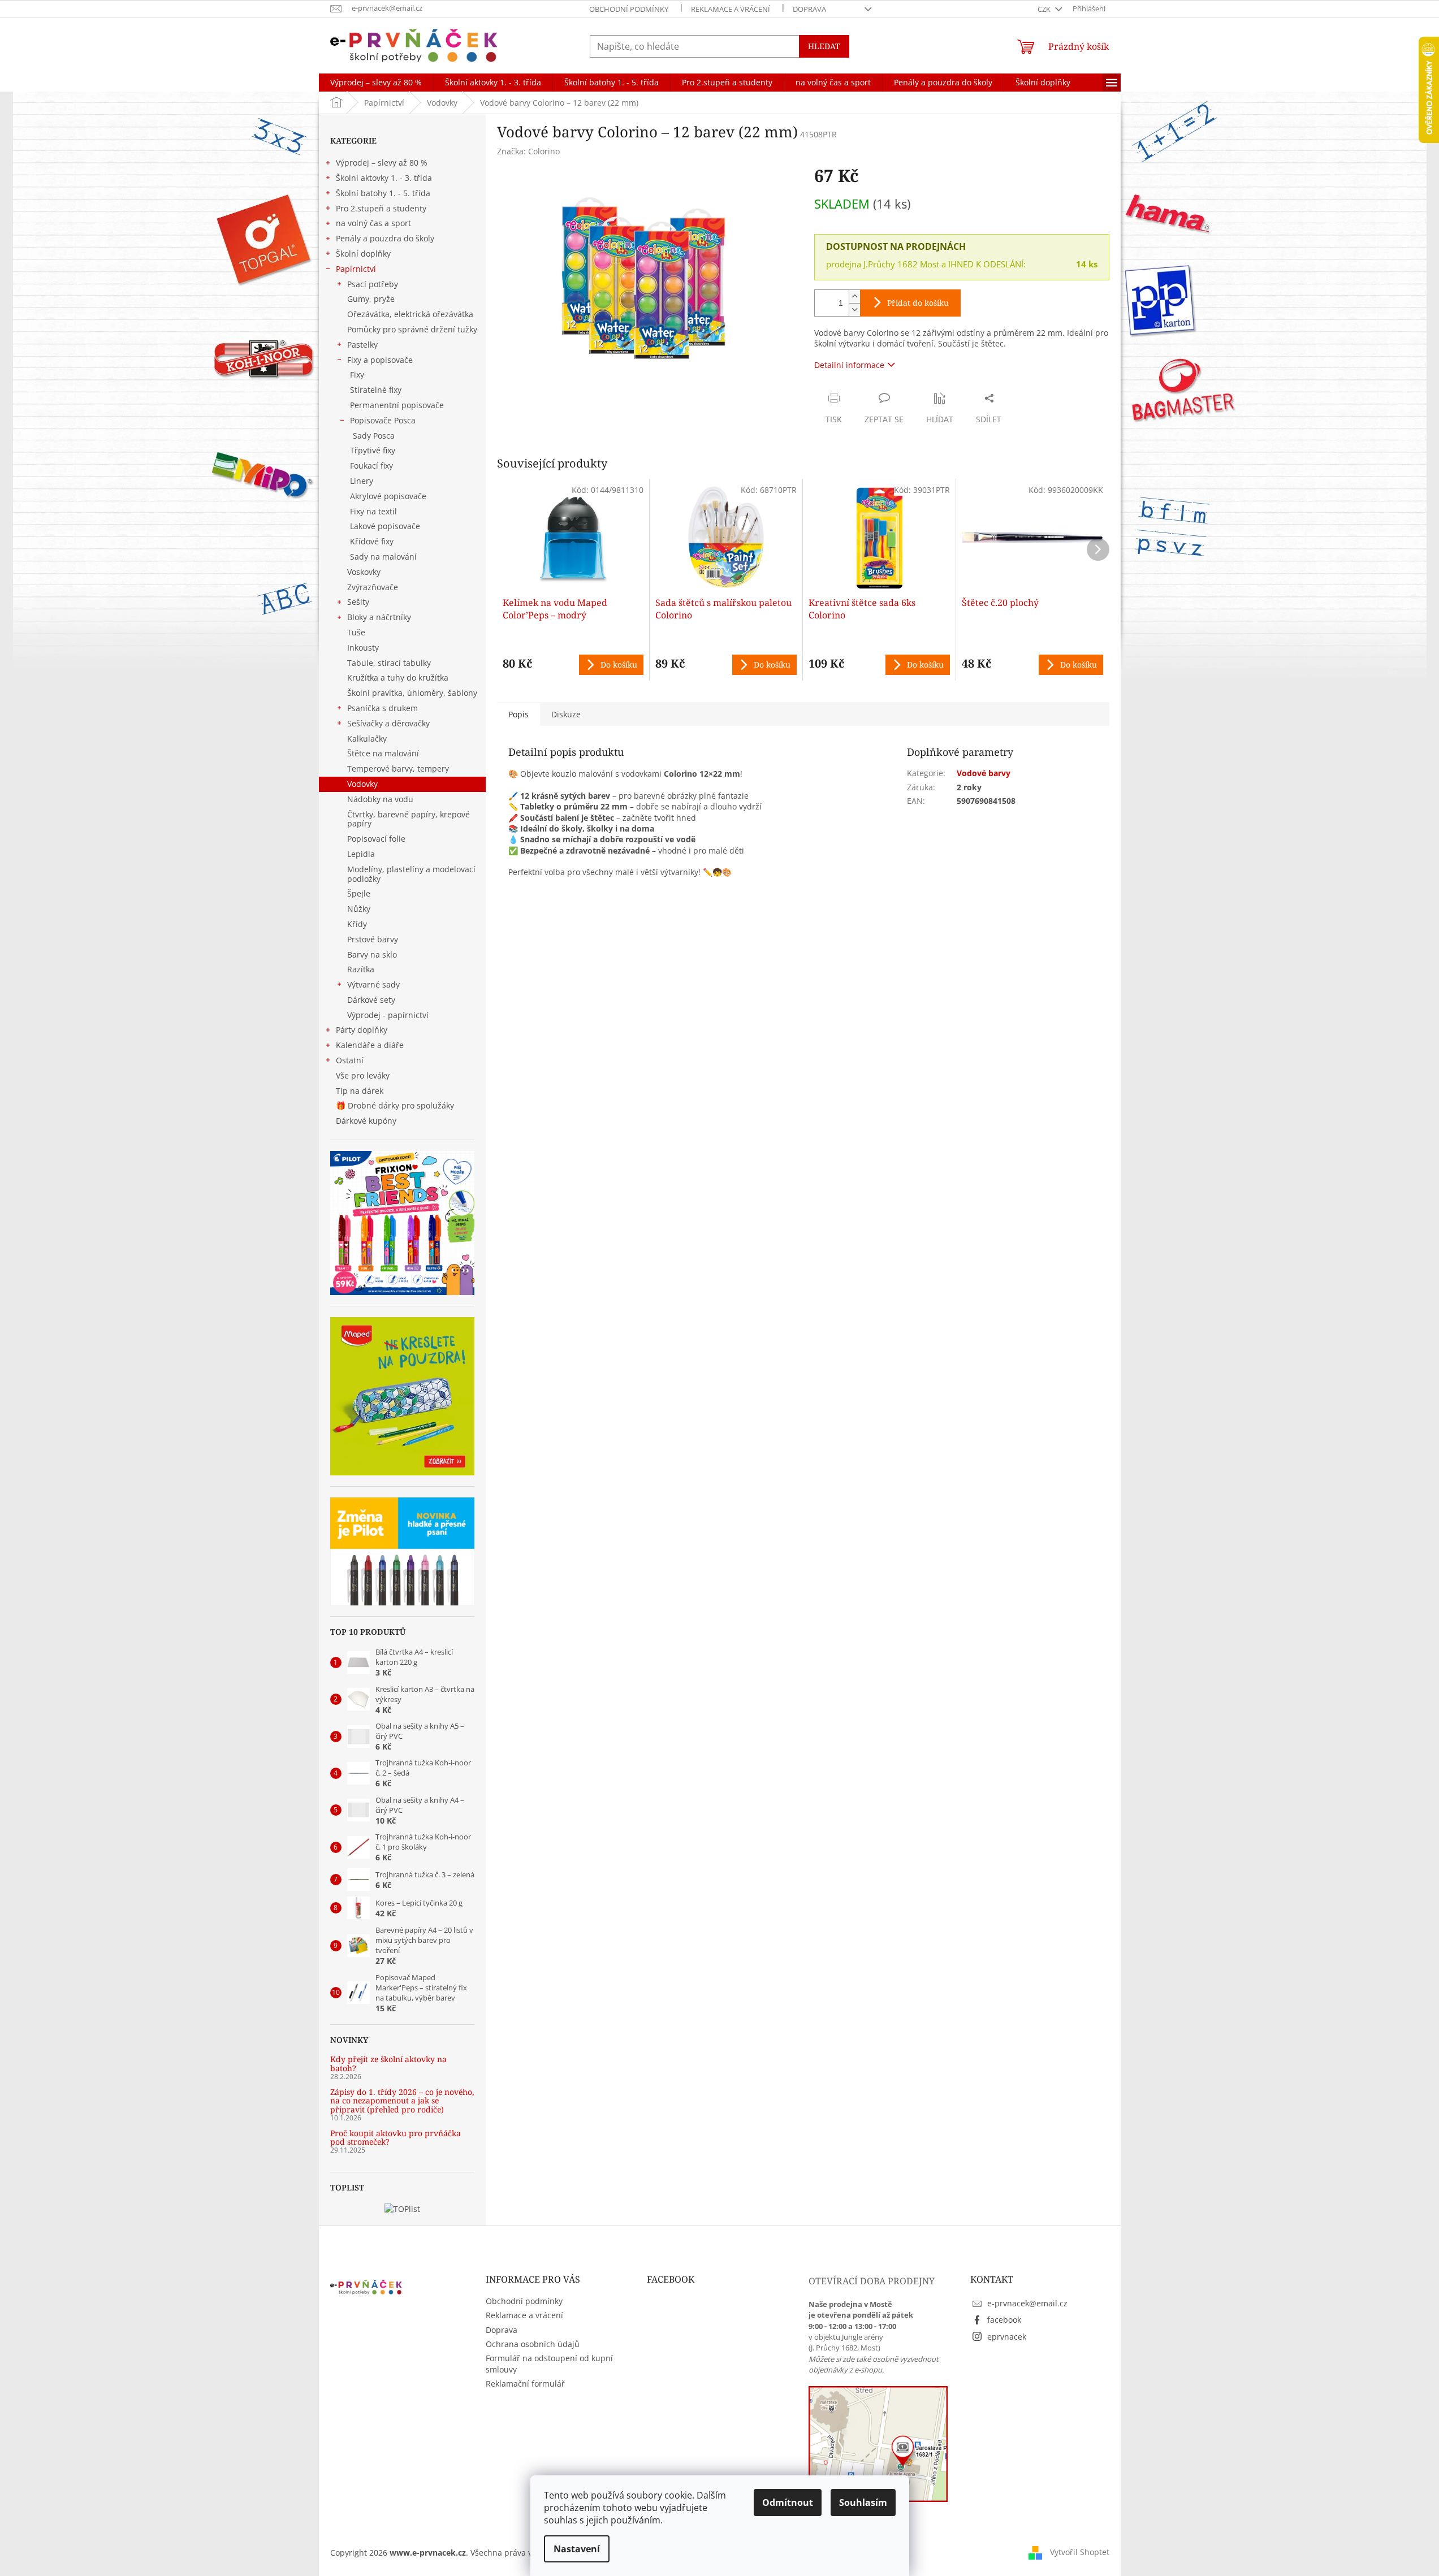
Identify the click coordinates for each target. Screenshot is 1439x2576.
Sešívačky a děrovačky (388, 723)
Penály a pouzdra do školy (385, 238)
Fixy (357, 375)
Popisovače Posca (383, 420)
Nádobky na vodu (380, 799)
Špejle (359, 893)
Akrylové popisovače (388, 496)
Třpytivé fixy (373, 450)
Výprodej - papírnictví (388, 1015)
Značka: (528, 151)
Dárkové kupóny (367, 1121)
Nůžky (359, 909)
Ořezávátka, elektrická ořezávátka (410, 314)
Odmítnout (788, 2503)
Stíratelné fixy (376, 390)
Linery (362, 481)
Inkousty (363, 648)
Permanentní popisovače (397, 405)
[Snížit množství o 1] (854, 309)
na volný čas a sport (373, 223)
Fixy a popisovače (380, 360)
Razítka (361, 969)
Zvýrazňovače (373, 587)
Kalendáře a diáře (370, 1045)
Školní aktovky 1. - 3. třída (384, 178)
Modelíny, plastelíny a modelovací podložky (411, 874)
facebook (1004, 2320)
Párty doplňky (362, 1030)
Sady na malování (383, 557)
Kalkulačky (367, 739)
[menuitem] (376, 83)
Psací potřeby (373, 284)
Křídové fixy (372, 541)
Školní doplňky (363, 254)
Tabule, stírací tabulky (389, 663)
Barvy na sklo (372, 954)
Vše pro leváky (363, 1075)
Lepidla (361, 854)
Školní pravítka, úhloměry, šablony (412, 693)
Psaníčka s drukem (383, 708)
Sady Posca (374, 436)
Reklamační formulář (525, 2384)
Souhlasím (863, 2503)
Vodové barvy (984, 773)
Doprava (809, 9)
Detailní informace (849, 365)
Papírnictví (356, 269)
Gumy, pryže (371, 299)
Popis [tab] (518, 714)
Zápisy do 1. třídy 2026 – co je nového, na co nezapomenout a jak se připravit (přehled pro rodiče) (402, 2101)
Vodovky (362, 784)
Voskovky (364, 572)
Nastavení (577, 2549)
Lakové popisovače (385, 526)
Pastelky (362, 345)
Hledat (824, 46)
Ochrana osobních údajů (533, 2344)
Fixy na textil (373, 511)
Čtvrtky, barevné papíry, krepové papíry (409, 819)
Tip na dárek (360, 1091)
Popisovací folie (376, 839)
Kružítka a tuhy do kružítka (398, 677)
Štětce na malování (383, 753)
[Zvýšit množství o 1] (854, 296)
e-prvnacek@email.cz (1027, 2303)
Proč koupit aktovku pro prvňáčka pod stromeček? (396, 2138)
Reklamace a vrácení (731, 9)
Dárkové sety (371, 1000)
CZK (1045, 9)
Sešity (358, 602)
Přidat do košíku (918, 303)
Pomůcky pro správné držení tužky (412, 329)
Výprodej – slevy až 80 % (382, 163)
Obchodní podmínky (629, 9)
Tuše (356, 632)
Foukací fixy (371, 466)
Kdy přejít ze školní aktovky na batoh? (388, 2064)
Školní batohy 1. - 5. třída (383, 193)
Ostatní (350, 1060)
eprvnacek (1007, 2337)
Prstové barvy (373, 939)
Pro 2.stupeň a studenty (381, 208)
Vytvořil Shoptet (1080, 2552)
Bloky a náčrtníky (379, 617)
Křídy (357, 924)
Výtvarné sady (373, 984)
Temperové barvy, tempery (398, 769)
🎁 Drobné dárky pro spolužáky (395, 1105)
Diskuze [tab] (566, 714)
